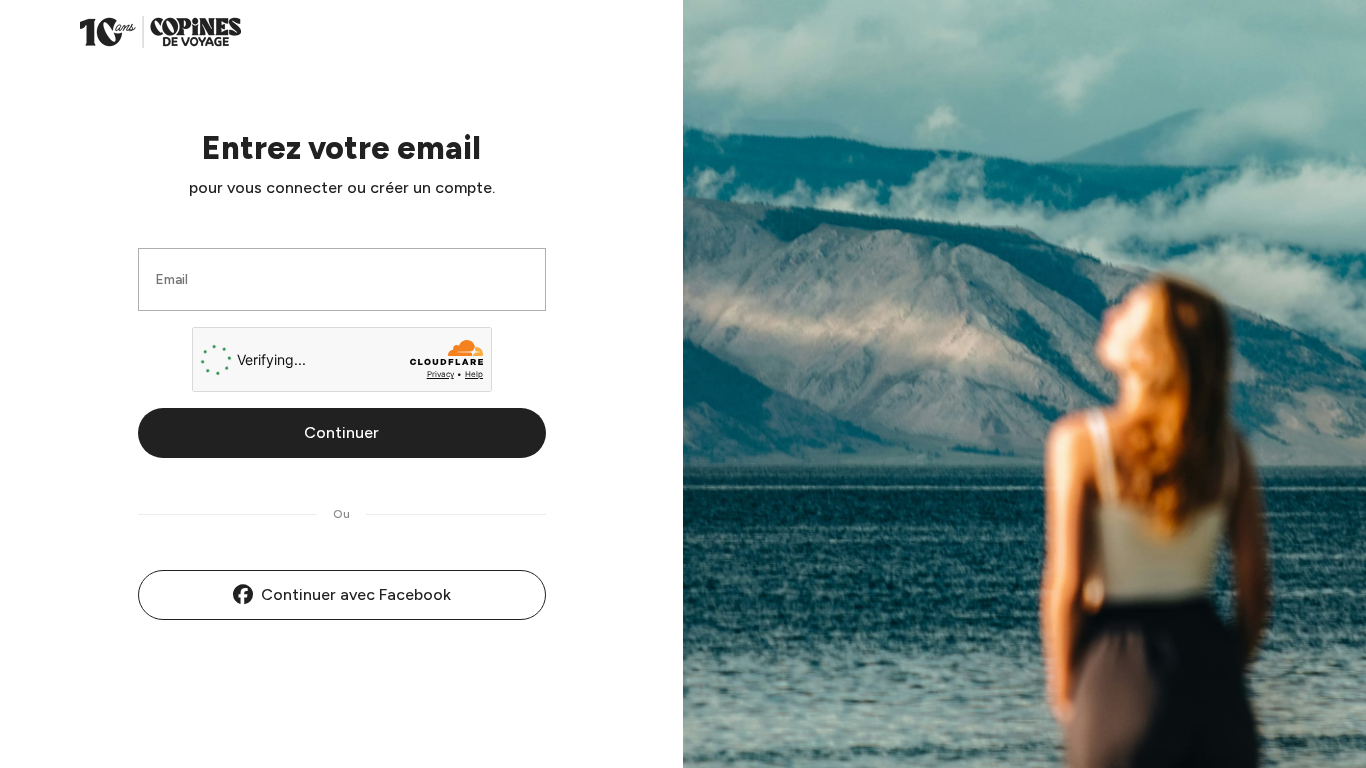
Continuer (341, 432)
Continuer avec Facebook (356, 594)
